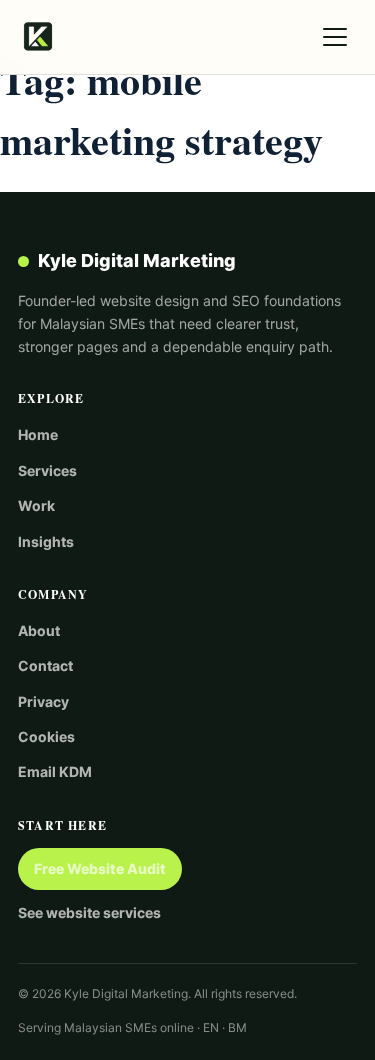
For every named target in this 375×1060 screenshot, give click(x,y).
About (39, 630)
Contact (45, 665)
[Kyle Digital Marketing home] (38, 37)
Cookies (46, 736)
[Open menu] (335, 37)
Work (36, 505)
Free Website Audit (100, 868)
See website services (89, 912)
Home (38, 434)
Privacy (43, 701)
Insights (46, 541)
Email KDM (55, 771)
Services (47, 470)
